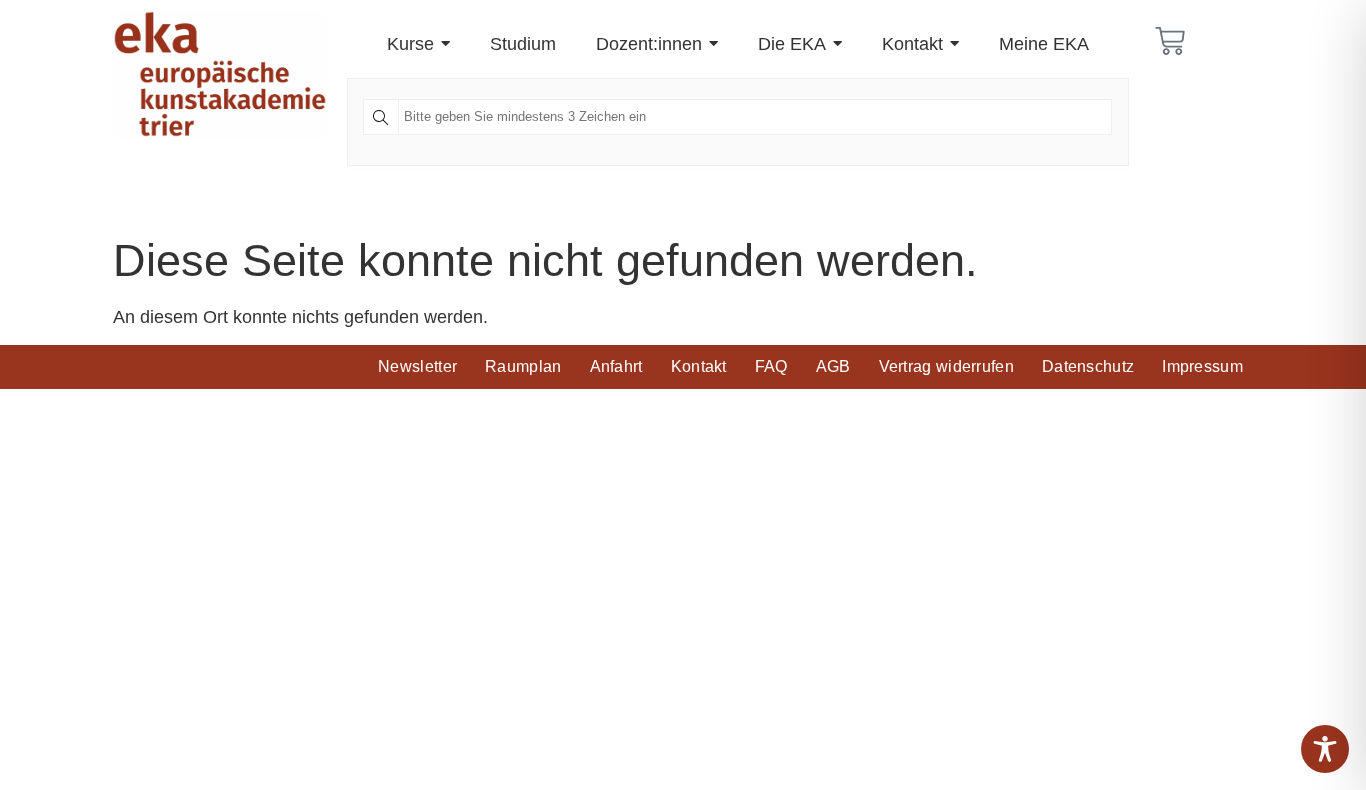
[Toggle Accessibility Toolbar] (1325, 749)
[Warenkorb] (1170, 41)
